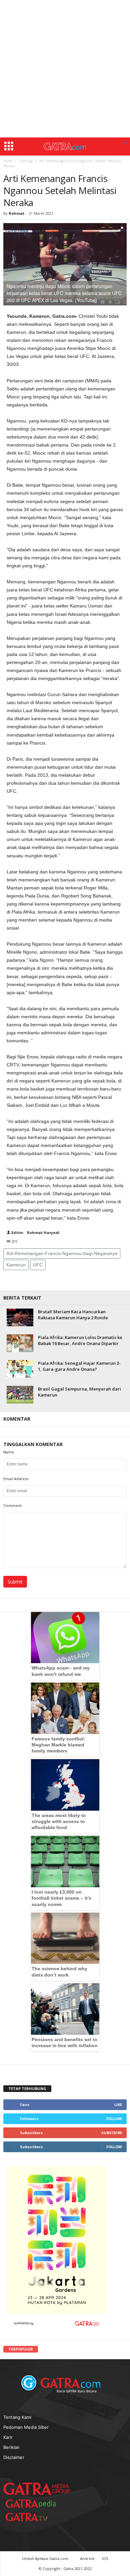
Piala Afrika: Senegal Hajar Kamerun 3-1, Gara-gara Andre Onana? (79, 1366)
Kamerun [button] (16, 1265)
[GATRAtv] (33, 2517)
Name (9, 1452)
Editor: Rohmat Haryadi (35, 1232)
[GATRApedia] (33, 2504)
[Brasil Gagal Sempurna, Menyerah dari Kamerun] (20, 1395)
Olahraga (26, 161)
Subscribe (112, 2133)
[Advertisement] (65, 69)
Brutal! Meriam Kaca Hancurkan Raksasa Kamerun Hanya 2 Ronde (73, 1315)
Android (87, 2558)
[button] (126, 143)
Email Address (16, 1479)
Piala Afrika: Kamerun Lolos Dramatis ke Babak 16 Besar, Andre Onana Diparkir (80, 1340)
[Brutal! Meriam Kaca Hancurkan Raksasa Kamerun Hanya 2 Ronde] (20, 1317)
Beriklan (11, 2447)
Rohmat (16, 213)
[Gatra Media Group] (37, 2489)
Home (8, 161)
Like (118, 2105)
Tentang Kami (17, 2417)
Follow (114, 2119)
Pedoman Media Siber (26, 2427)
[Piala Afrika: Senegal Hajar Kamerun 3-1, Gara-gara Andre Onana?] (20, 1369)
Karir (8, 2437)
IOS (105, 2558)
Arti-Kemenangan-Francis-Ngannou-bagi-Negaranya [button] (62, 1253)
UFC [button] (38, 1265)
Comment (12, 1505)
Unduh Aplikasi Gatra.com (46, 2558)
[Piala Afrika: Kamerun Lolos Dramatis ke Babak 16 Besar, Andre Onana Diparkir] (20, 1343)
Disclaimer (14, 2457)
